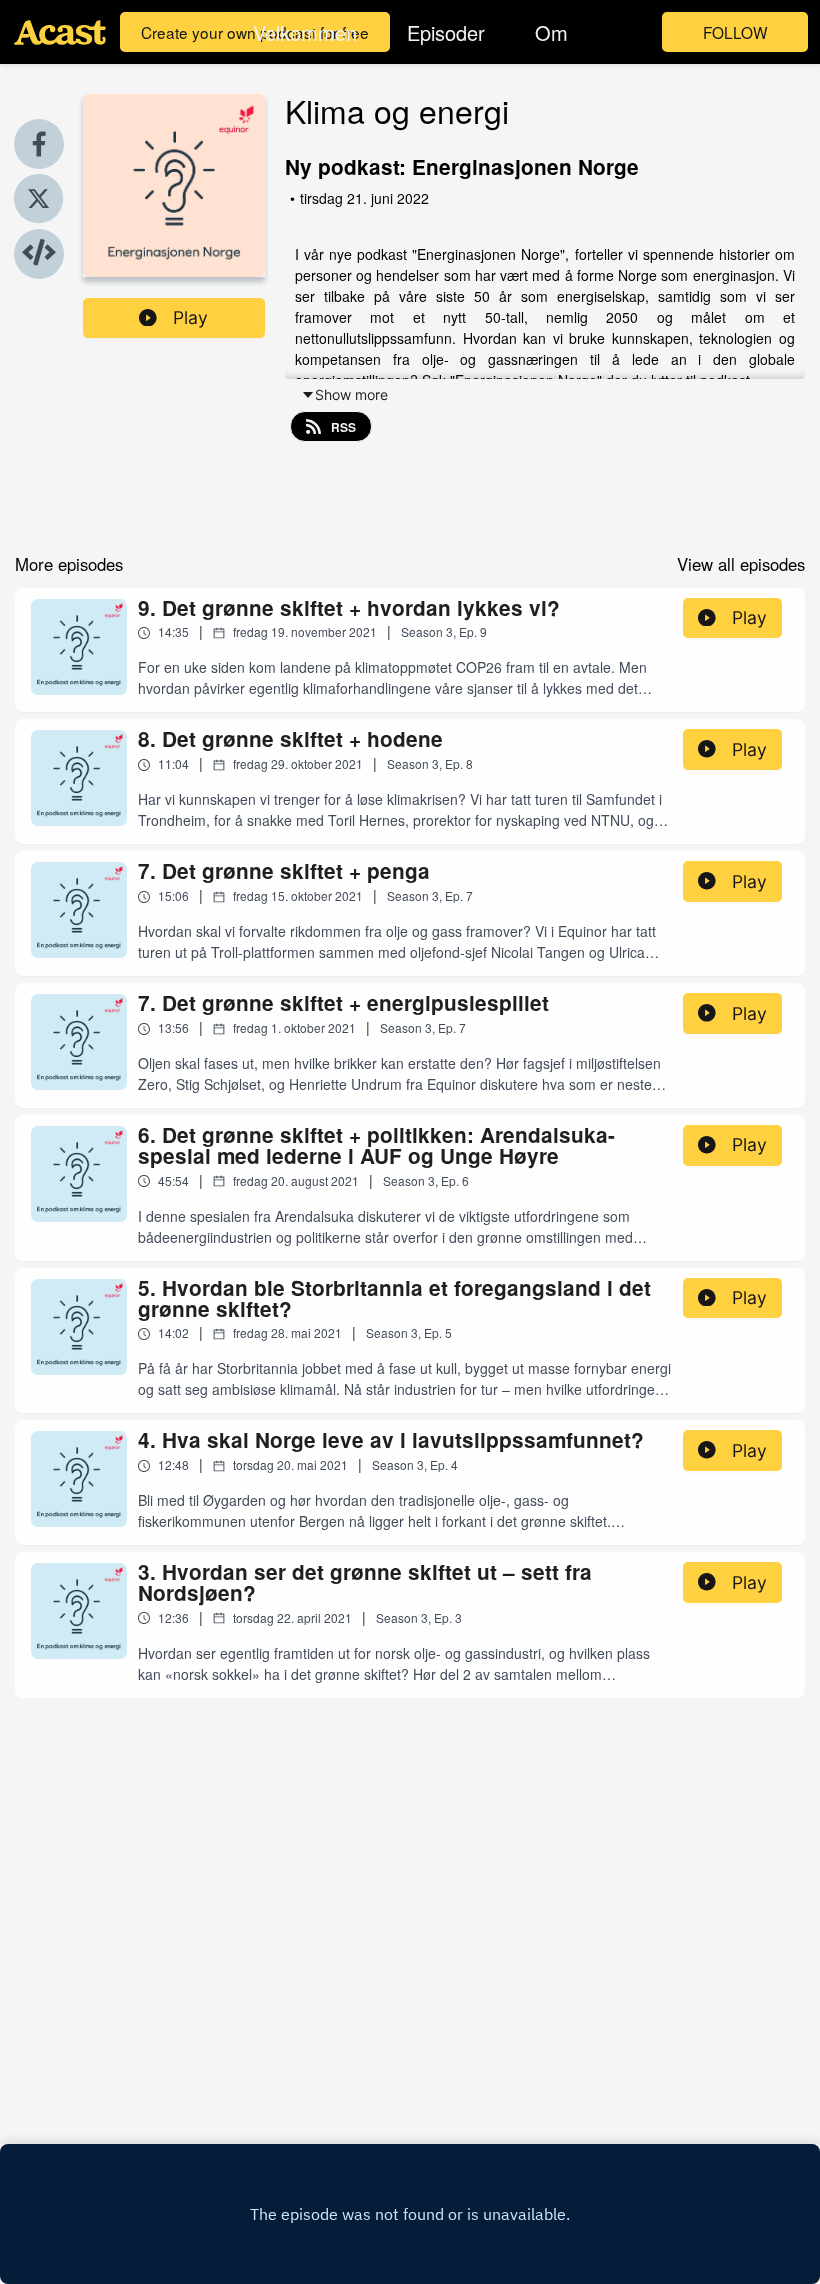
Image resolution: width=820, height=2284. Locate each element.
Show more (351, 394)
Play (190, 317)
